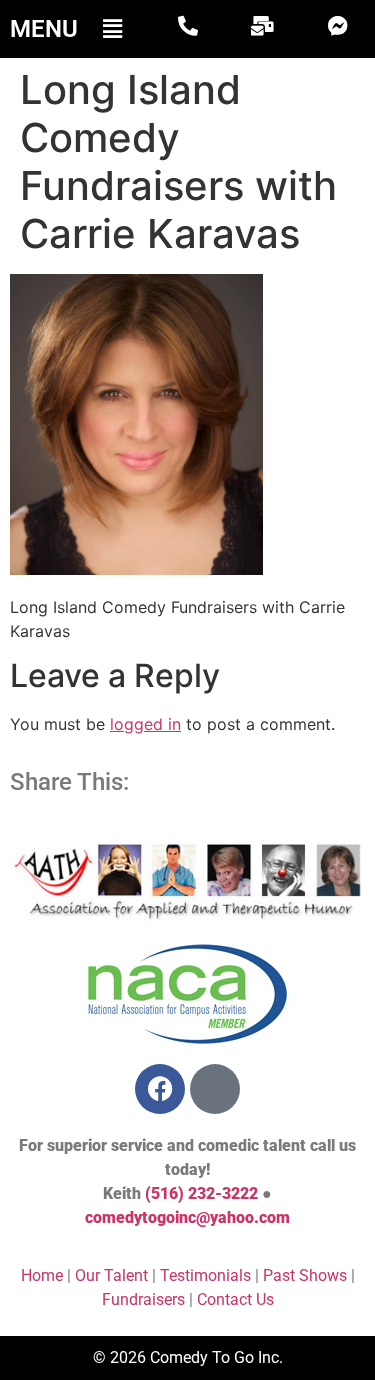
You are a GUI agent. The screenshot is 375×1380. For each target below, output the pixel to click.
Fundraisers (143, 1299)
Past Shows (305, 1275)
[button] (112, 28)
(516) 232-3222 (201, 1193)
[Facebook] (160, 1089)
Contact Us (235, 1299)
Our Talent (111, 1275)
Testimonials (205, 1275)
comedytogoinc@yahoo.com (187, 1217)
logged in (145, 724)
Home (42, 1275)
